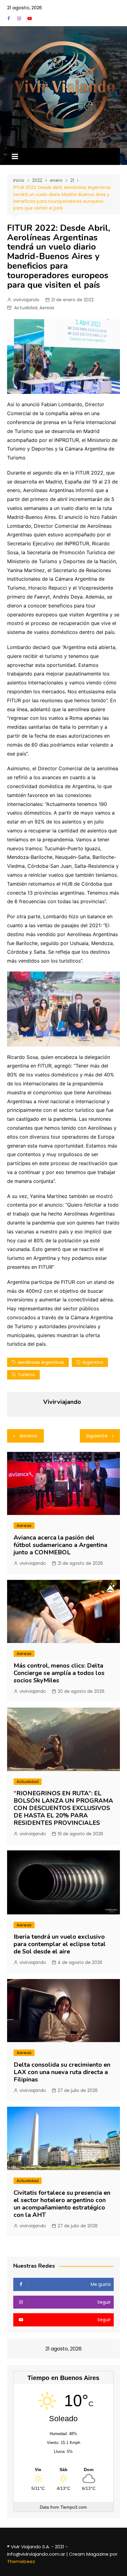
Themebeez (21, 2561)
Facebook (9, 18)
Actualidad (26, 308)
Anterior (29, 1436)
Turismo (26, 1375)
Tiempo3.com (74, 2507)
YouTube (30, 18)
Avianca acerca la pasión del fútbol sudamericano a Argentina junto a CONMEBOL (60, 1545)
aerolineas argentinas (41, 1362)
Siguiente (97, 1436)
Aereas (47, 308)
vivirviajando (26, 300)
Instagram (19, 18)
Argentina (93, 1362)
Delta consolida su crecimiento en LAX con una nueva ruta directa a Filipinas (62, 2072)
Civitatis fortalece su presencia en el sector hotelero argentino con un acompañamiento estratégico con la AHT (62, 2204)
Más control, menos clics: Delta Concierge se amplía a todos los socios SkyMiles (59, 1673)
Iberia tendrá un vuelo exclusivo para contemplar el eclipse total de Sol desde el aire (60, 1944)
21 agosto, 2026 (25, 8)
